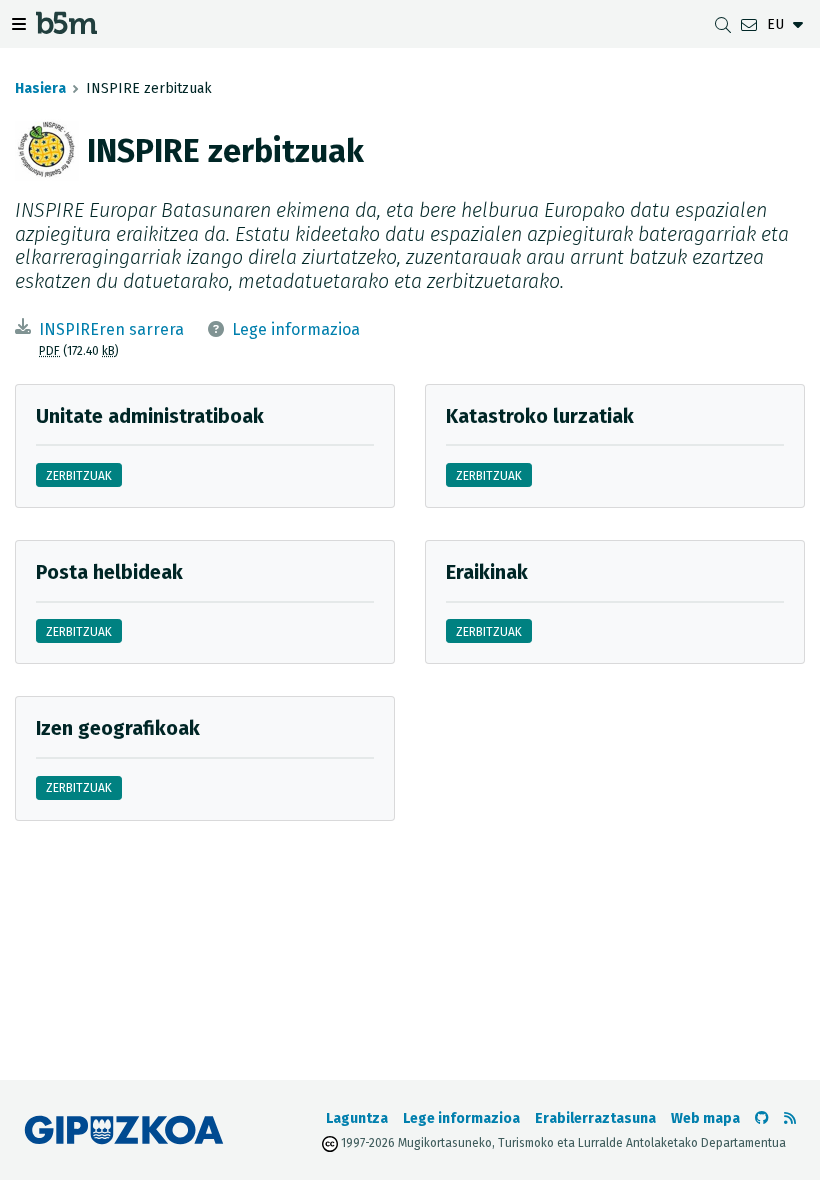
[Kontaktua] (749, 24)
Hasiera (40, 88)
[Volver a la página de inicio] (66, 27)
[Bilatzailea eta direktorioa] (723, 24)
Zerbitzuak (79, 476)
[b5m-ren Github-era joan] (762, 1118)
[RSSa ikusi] (790, 1118)
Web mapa (705, 1118)
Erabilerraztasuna (595, 1118)
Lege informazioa (296, 329)
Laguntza (357, 1118)
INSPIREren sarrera (111, 329)
